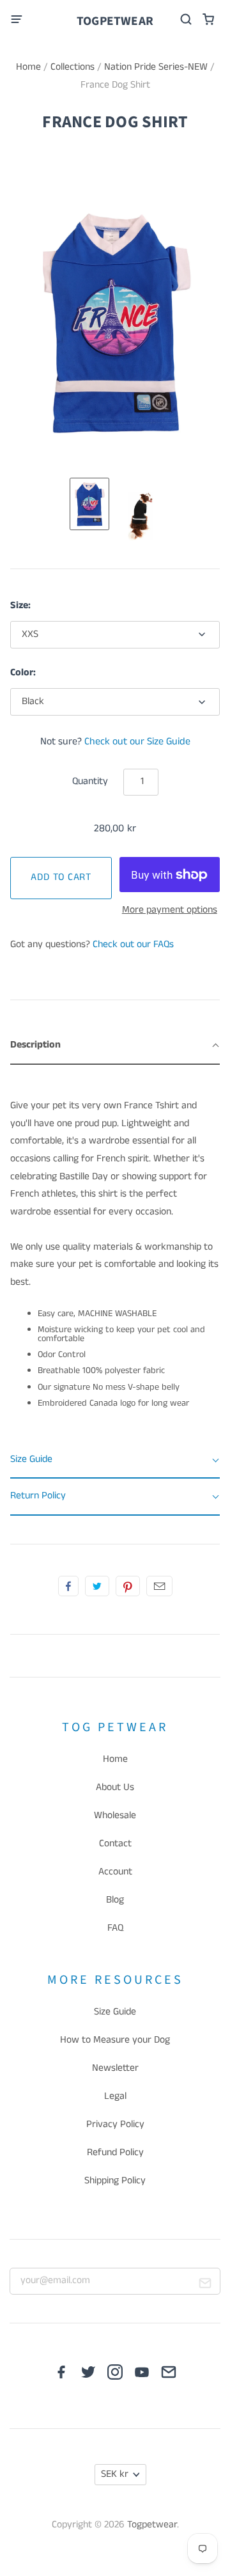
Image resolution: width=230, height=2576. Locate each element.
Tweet (97, 1586)
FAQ (115, 1928)
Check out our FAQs (133, 945)
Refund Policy (115, 2153)
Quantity (90, 781)
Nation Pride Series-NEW (156, 67)
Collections (73, 67)
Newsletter (115, 2068)
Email (159, 1586)
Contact (115, 1844)
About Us (115, 1787)
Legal (115, 2096)
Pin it (128, 1586)
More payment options (170, 910)
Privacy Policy (115, 2124)
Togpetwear (115, 21)
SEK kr (115, 2474)
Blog (115, 1900)
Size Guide (115, 2012)
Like (68, 1586)
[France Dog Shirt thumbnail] (89, 504)
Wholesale (115, 1816)
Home (28, 67)
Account (115, 1872)
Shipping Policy (115, 2181)
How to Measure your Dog (115, 2040)
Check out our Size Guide (137, 742)
